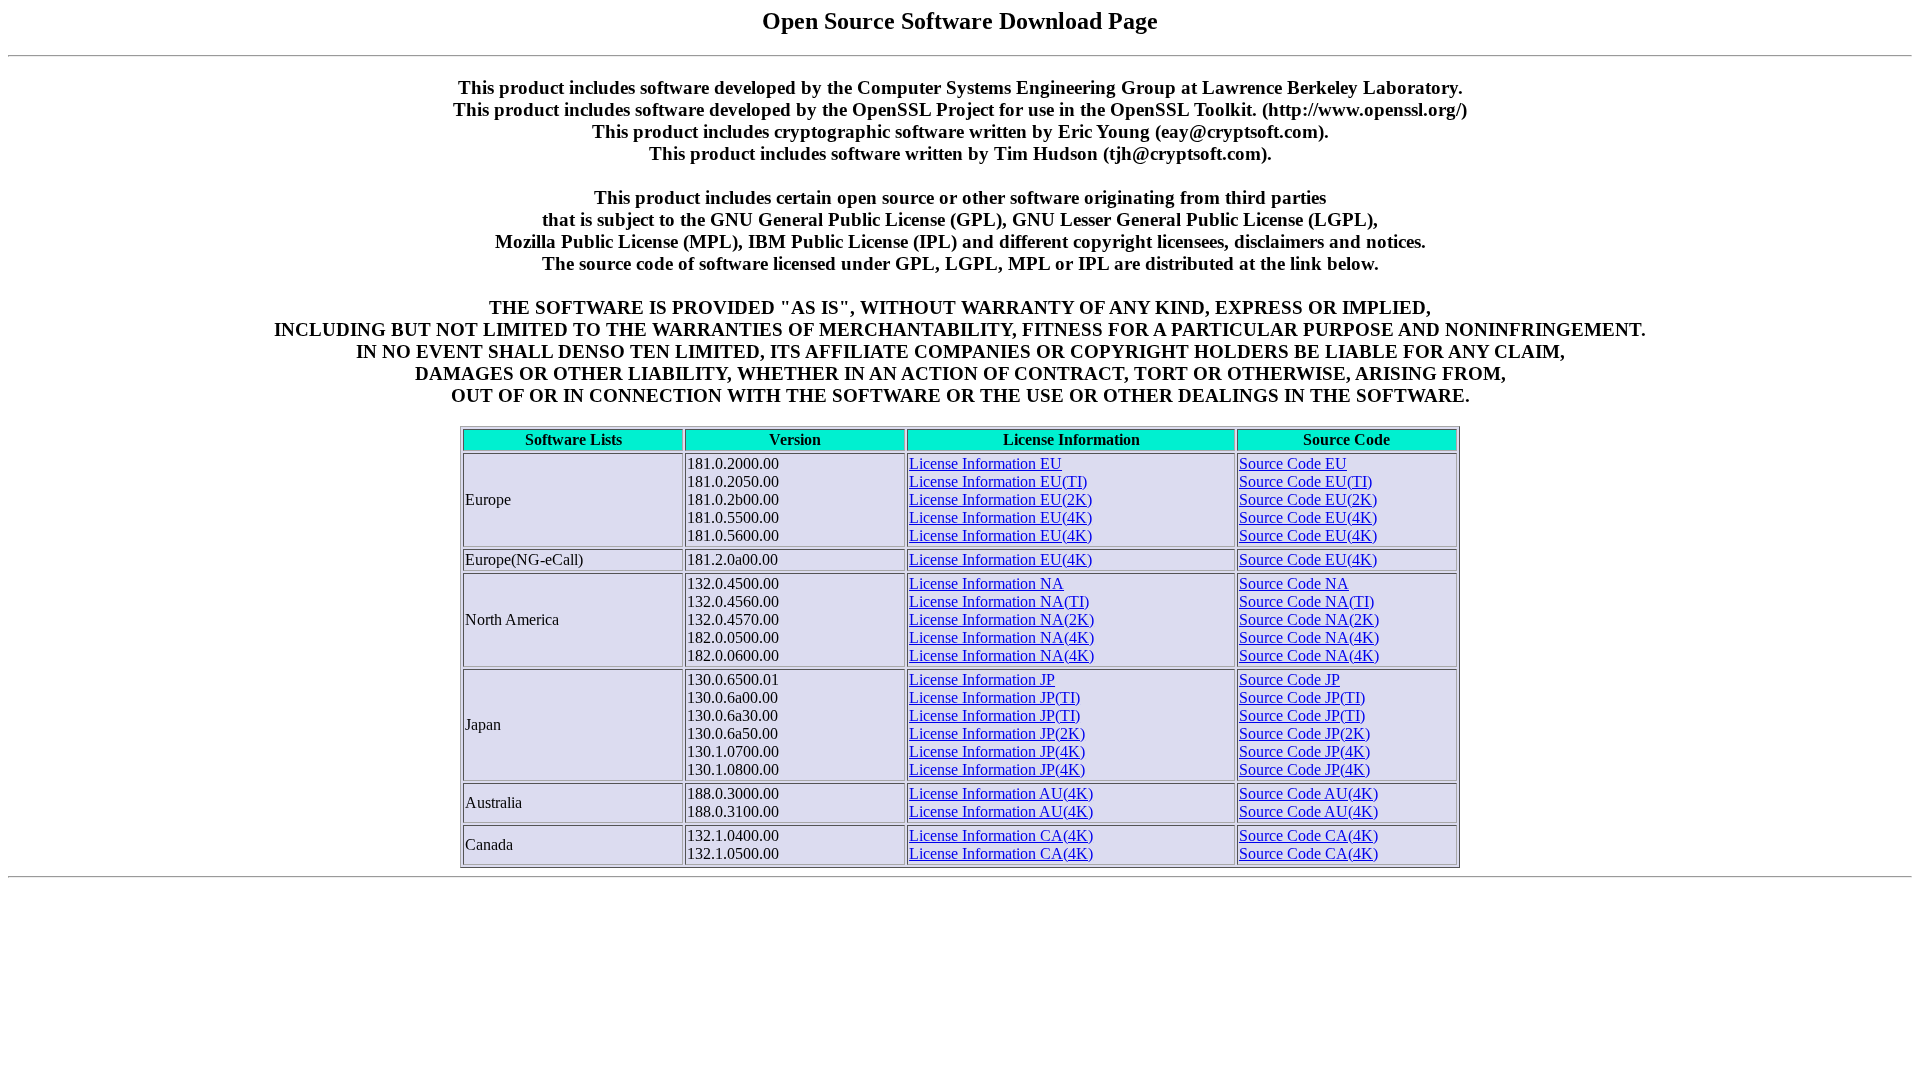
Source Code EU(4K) (1308, 517)
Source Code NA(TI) (1306, 601)
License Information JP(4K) (997, 751)
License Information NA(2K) (1001, 619)
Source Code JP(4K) (1304, 751)
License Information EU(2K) (1000, 499)
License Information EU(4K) (1000, 517)
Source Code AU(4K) (1308, 793)
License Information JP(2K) (997, 733)
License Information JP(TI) (994, 697)
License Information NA (986, 583)
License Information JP (982, 679)
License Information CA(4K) (1001, 835)
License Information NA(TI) (999, 601)
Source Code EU (1293, 463)
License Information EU (985, 463)
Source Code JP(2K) (1304, 733)
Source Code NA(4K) (1309, 637)
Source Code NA (1294, 583)
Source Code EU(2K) (1308, 499)
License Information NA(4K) (1001, 637)
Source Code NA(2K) (1309, 619)
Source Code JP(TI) (1302, 697)
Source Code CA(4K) (1308, 835)
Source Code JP (1289, 679)
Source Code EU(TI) (1305, 481)
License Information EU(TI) (998, 481)
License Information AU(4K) (1001, 793)
